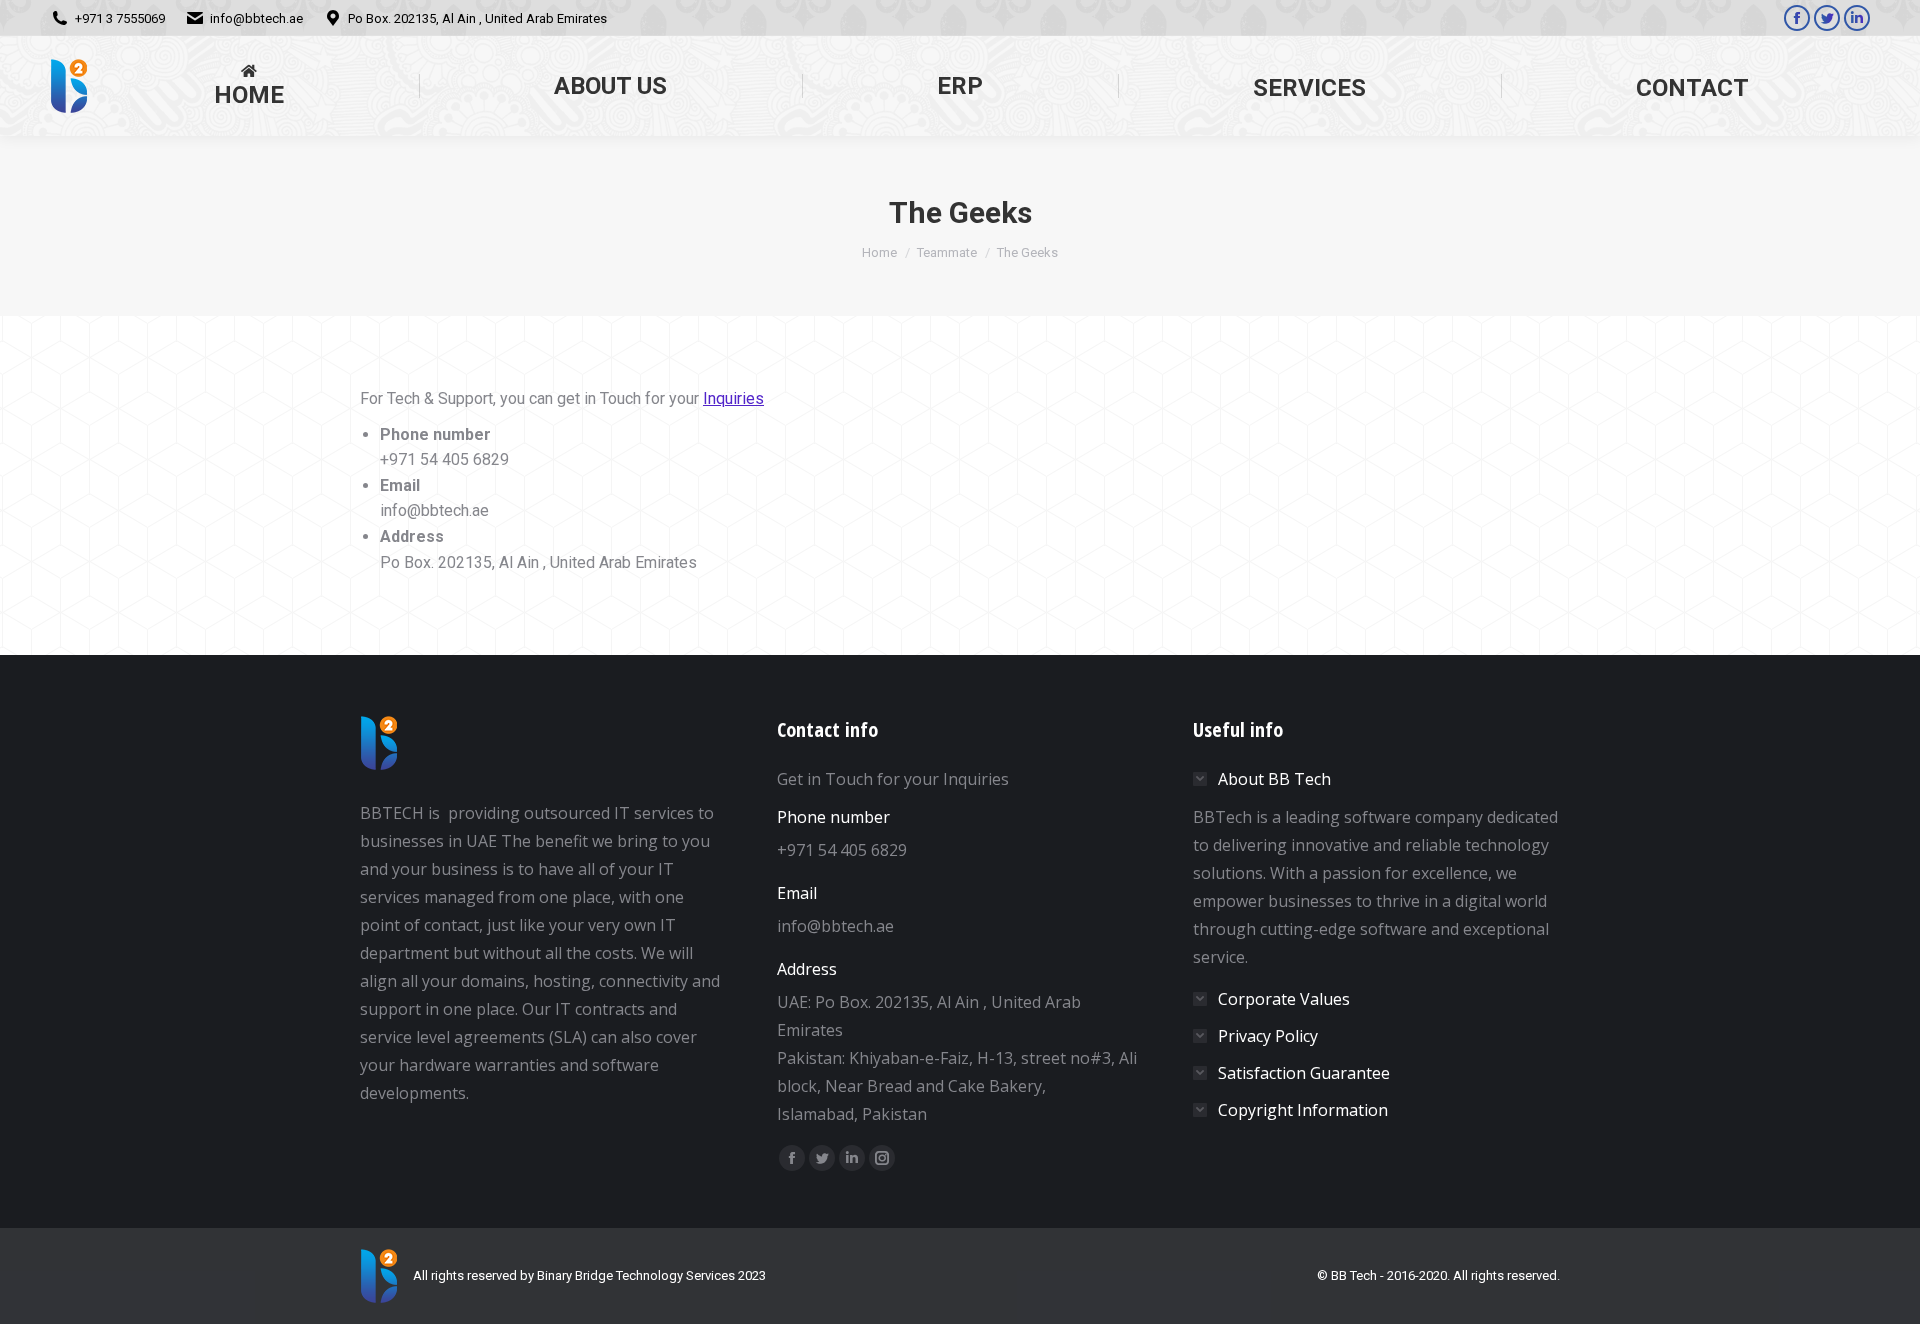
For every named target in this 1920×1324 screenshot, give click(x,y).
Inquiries (733, 398)
